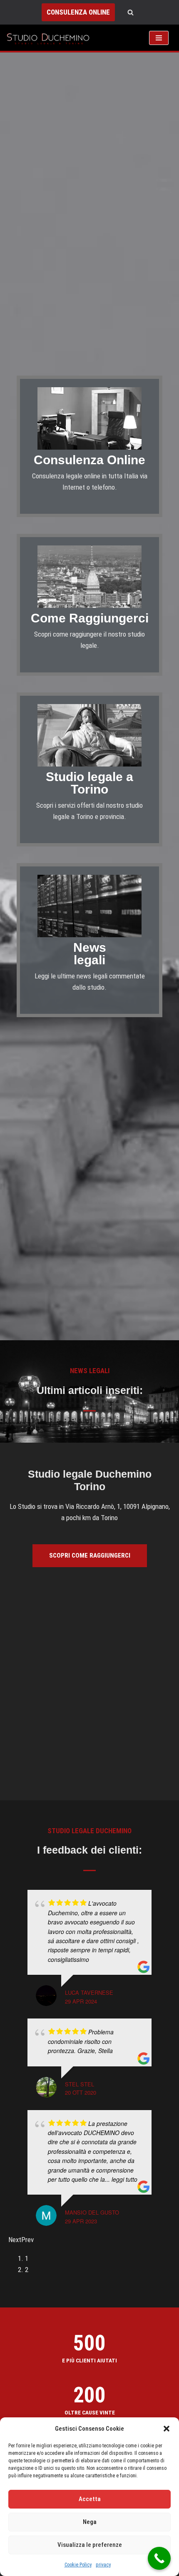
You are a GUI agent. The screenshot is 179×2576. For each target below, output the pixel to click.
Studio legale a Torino (89, 783)
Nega (90, 2522)
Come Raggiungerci (90, 618)
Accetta (90, 2499)
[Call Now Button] (159, 2558)
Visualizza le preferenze (90, 2545)
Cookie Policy (78, 2565)
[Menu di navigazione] (159, 38)
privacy (103, 2565)
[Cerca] (131, 12)
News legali (90, 954)
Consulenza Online (89, 460)
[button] (167, 2429)
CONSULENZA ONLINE (78, 12)
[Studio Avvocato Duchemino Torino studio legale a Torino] (50, 38)
